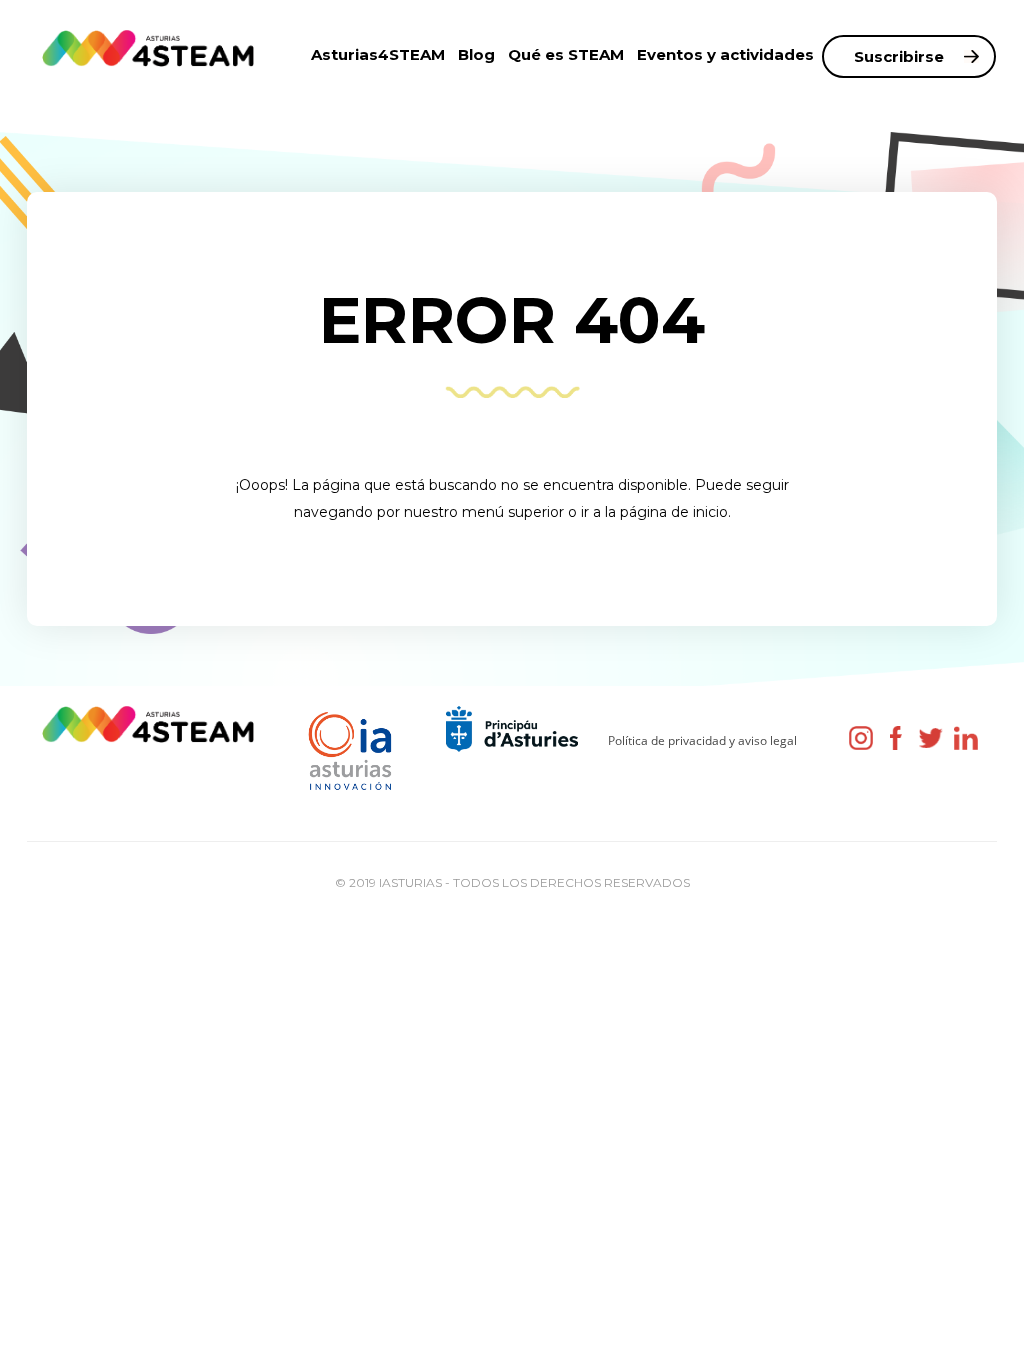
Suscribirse (899, 56)
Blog (476, 54)
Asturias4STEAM (378, 54)
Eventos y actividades (725, 54)
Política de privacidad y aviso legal (702, 740)
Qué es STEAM (566, 54)
